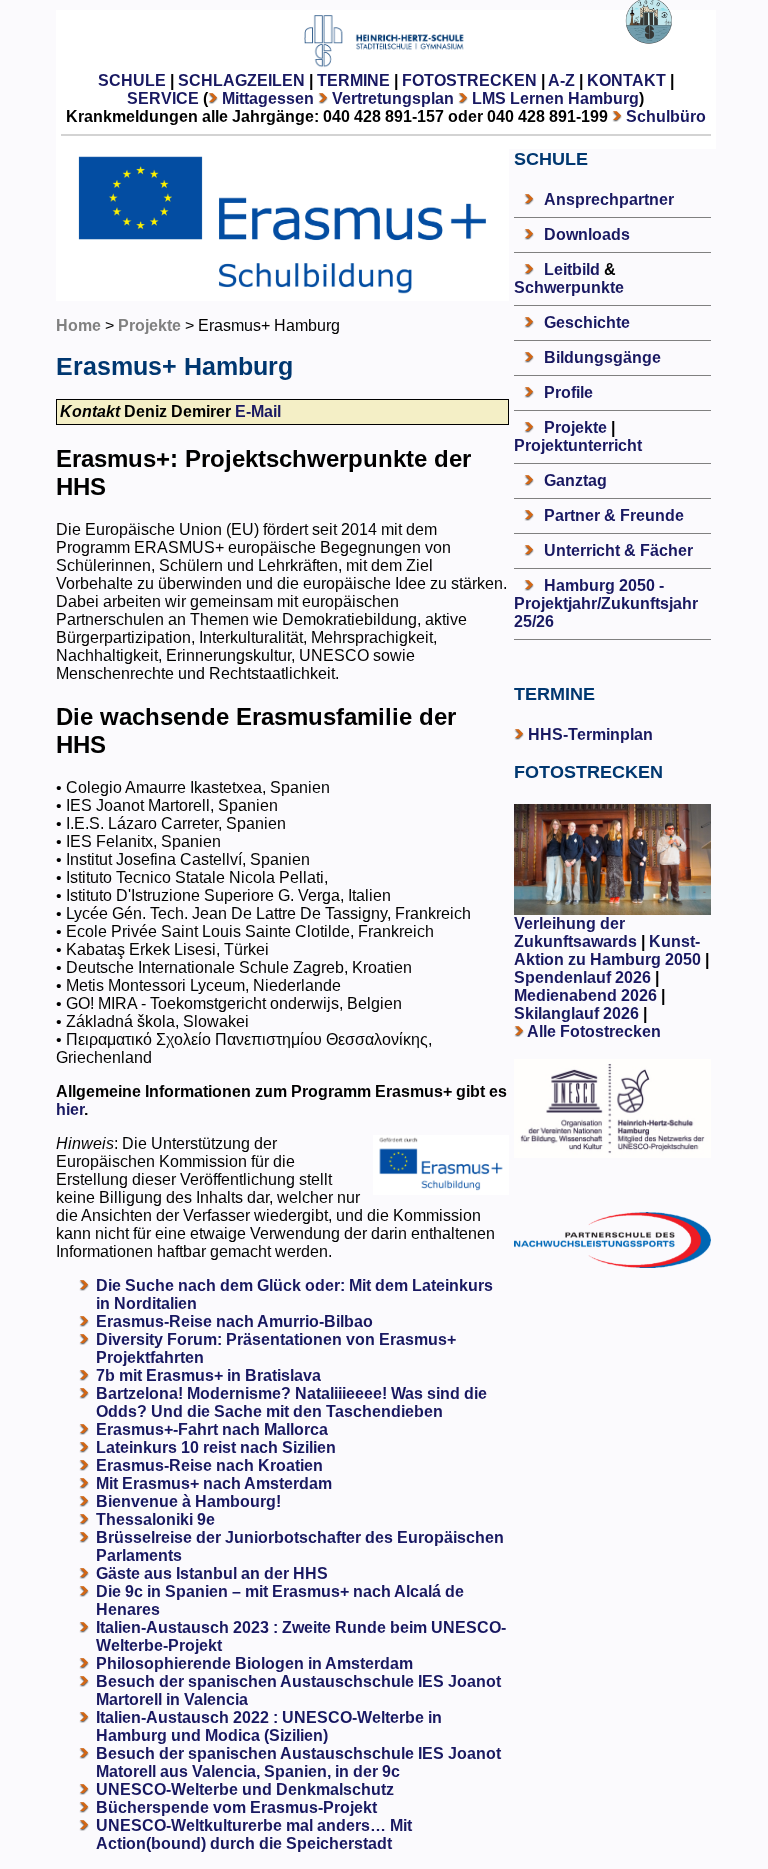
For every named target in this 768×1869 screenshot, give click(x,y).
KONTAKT (626, 80)
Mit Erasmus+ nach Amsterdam (214, 1483)
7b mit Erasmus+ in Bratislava (208, 1375)
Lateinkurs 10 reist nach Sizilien (216, 1447)
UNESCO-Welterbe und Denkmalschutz (245, 1789)
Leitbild (572, 269)
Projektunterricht (578, 445)
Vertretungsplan (393, 98)
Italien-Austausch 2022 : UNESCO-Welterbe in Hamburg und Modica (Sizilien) (269, 1726)
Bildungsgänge (602, 357)
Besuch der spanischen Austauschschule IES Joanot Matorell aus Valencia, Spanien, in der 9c (298, 1762)
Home (78, 325)
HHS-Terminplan (590, 734)
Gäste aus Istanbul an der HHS (212, 1573)
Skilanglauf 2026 (576, 1013)
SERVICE (163, 98)
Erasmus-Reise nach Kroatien (209, 1465)
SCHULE (132, 80)
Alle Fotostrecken (594, 1031)
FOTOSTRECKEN (469, 80)
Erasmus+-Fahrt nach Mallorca (212, 1429)
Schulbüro (666, 116)
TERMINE (353, 80)
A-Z (561, 80)
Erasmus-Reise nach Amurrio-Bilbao (234, 1321)
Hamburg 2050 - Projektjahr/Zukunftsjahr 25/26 (606, 603)
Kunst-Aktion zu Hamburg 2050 (609, 950)
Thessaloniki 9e (155, 1519)
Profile (568, 392)
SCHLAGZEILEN (241, 80)
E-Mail (258, 411)
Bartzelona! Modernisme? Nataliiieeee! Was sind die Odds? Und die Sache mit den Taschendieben (291, 1402)
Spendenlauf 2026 (582, 977)
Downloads (587, 234)
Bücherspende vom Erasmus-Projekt (236, 1807)
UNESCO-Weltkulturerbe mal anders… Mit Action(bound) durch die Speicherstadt (254, 1834)
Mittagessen (268, 98)
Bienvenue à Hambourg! (188, 1501)
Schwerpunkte (569, 287)
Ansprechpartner (609, 199)
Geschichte (587, 322)
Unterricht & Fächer (618, 550)
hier (70, 1109)
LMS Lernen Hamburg (555, 98)
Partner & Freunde (614, 515)
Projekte (149, 325)
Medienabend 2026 (585, 995)
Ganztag (575, 480)
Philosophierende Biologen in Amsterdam (254, 1663)
